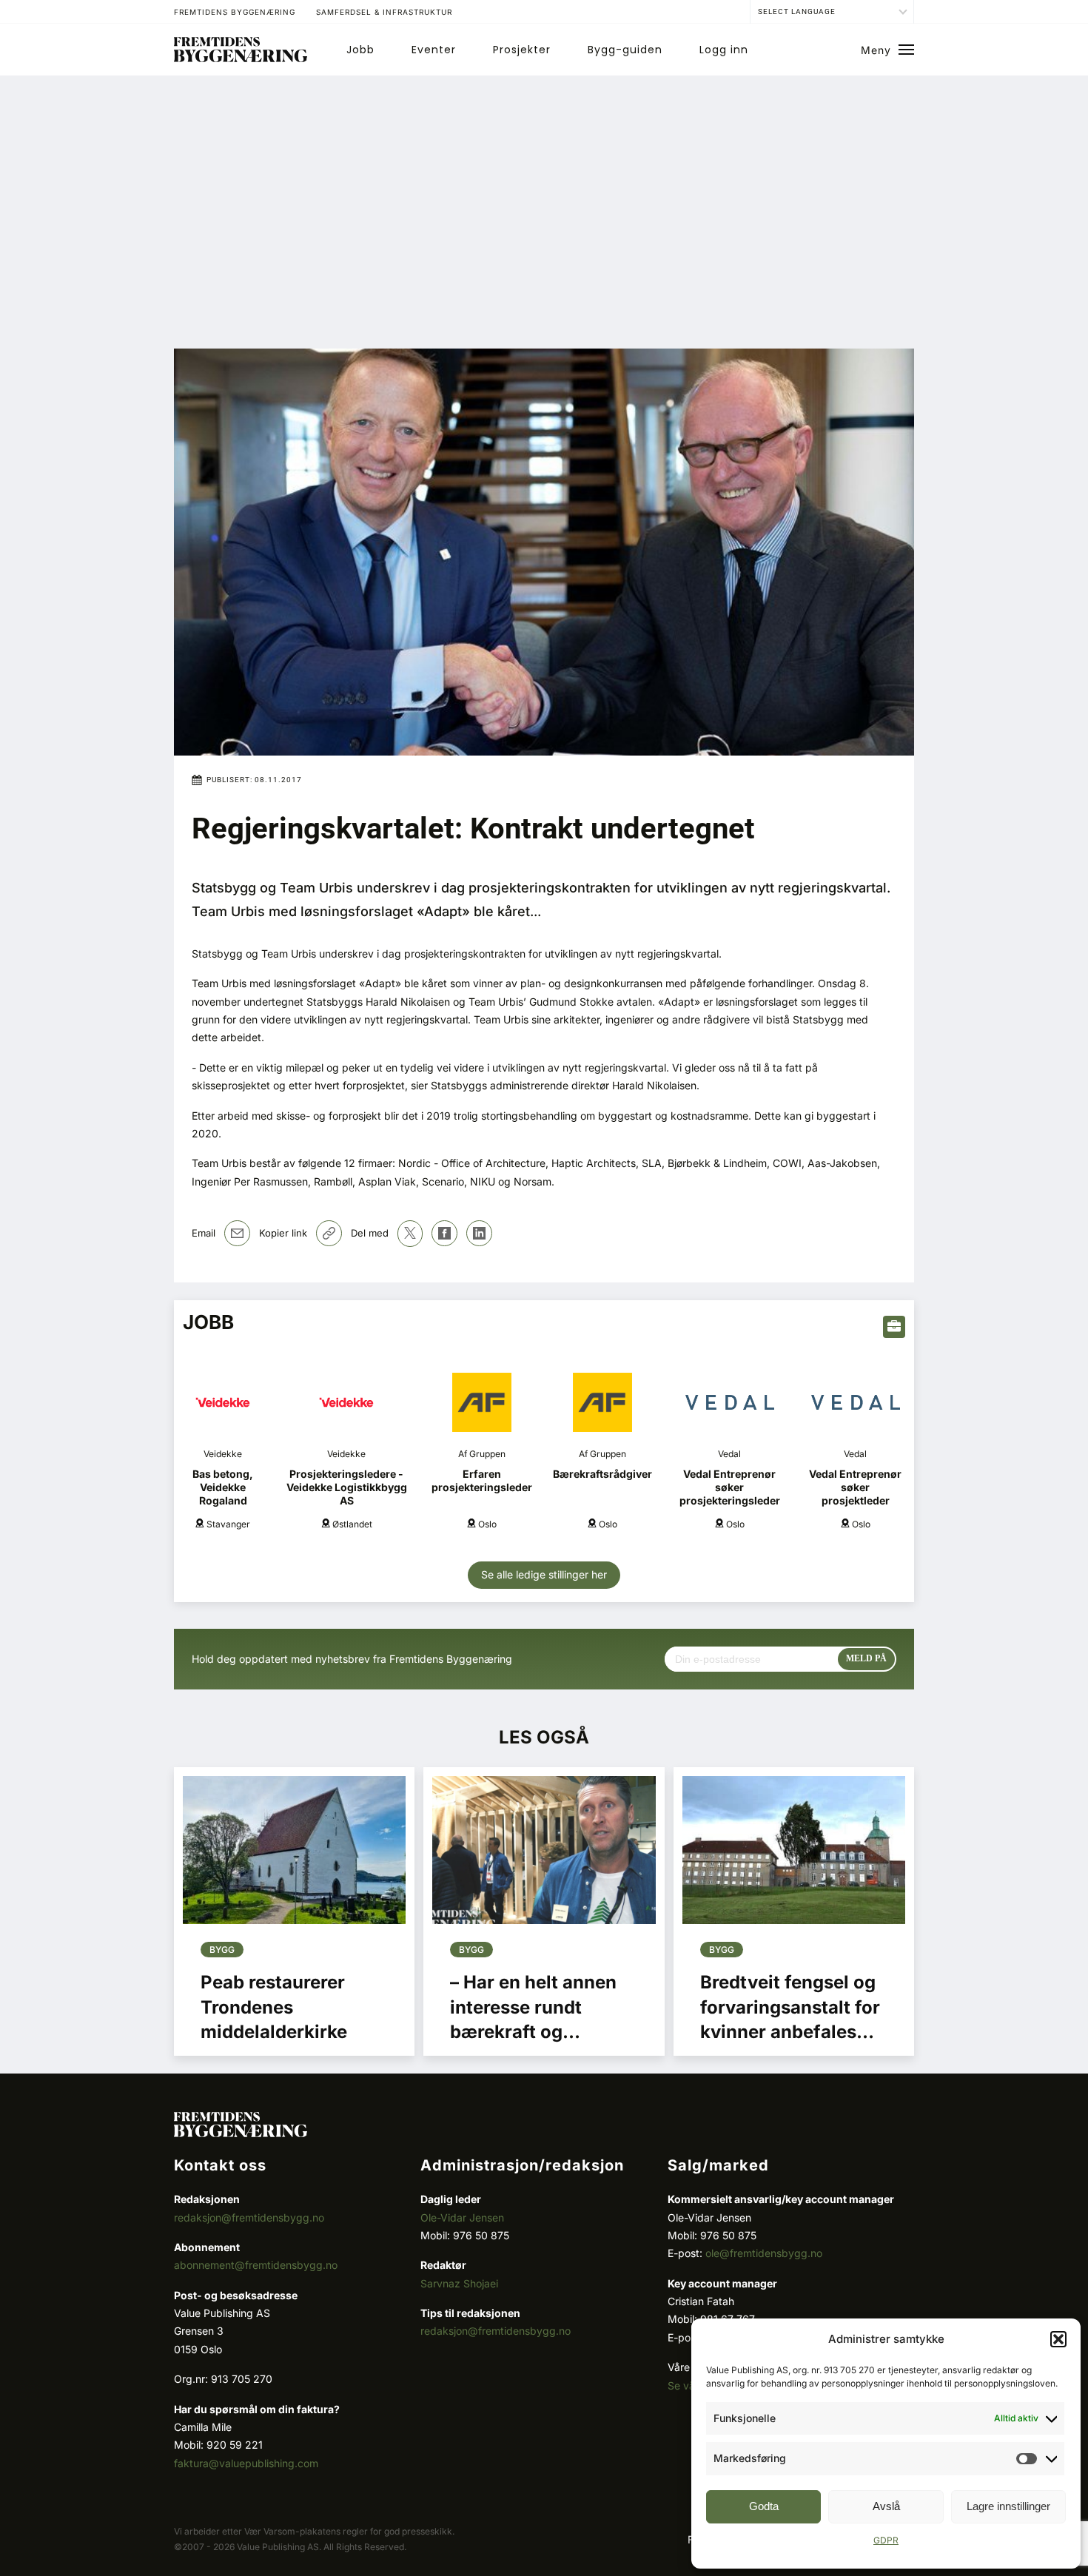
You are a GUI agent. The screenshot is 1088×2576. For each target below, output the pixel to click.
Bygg (222, 1950)
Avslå (886, 2506)
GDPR (886, 2540)
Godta (764, 2506)
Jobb (360, 50)
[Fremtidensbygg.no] (241, 58)
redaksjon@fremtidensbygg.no (249, 2217)
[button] (1058, 2339)
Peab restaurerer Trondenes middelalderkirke (274, 2007)
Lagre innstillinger (1008, 2506)
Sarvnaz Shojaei (459, 2283)
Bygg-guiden (625, 50)
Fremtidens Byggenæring (235, 12)
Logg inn (724, 50)
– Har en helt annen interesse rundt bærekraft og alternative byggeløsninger (533, 2032)
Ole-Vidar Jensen (462, 2217)
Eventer (434, 50)
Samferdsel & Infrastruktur (384, 12)
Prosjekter (522, 50)
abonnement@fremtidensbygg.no (256, 2265)
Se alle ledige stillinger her (544, 1574)
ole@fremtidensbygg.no (764, 2253)
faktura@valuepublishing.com (246, 2463)
